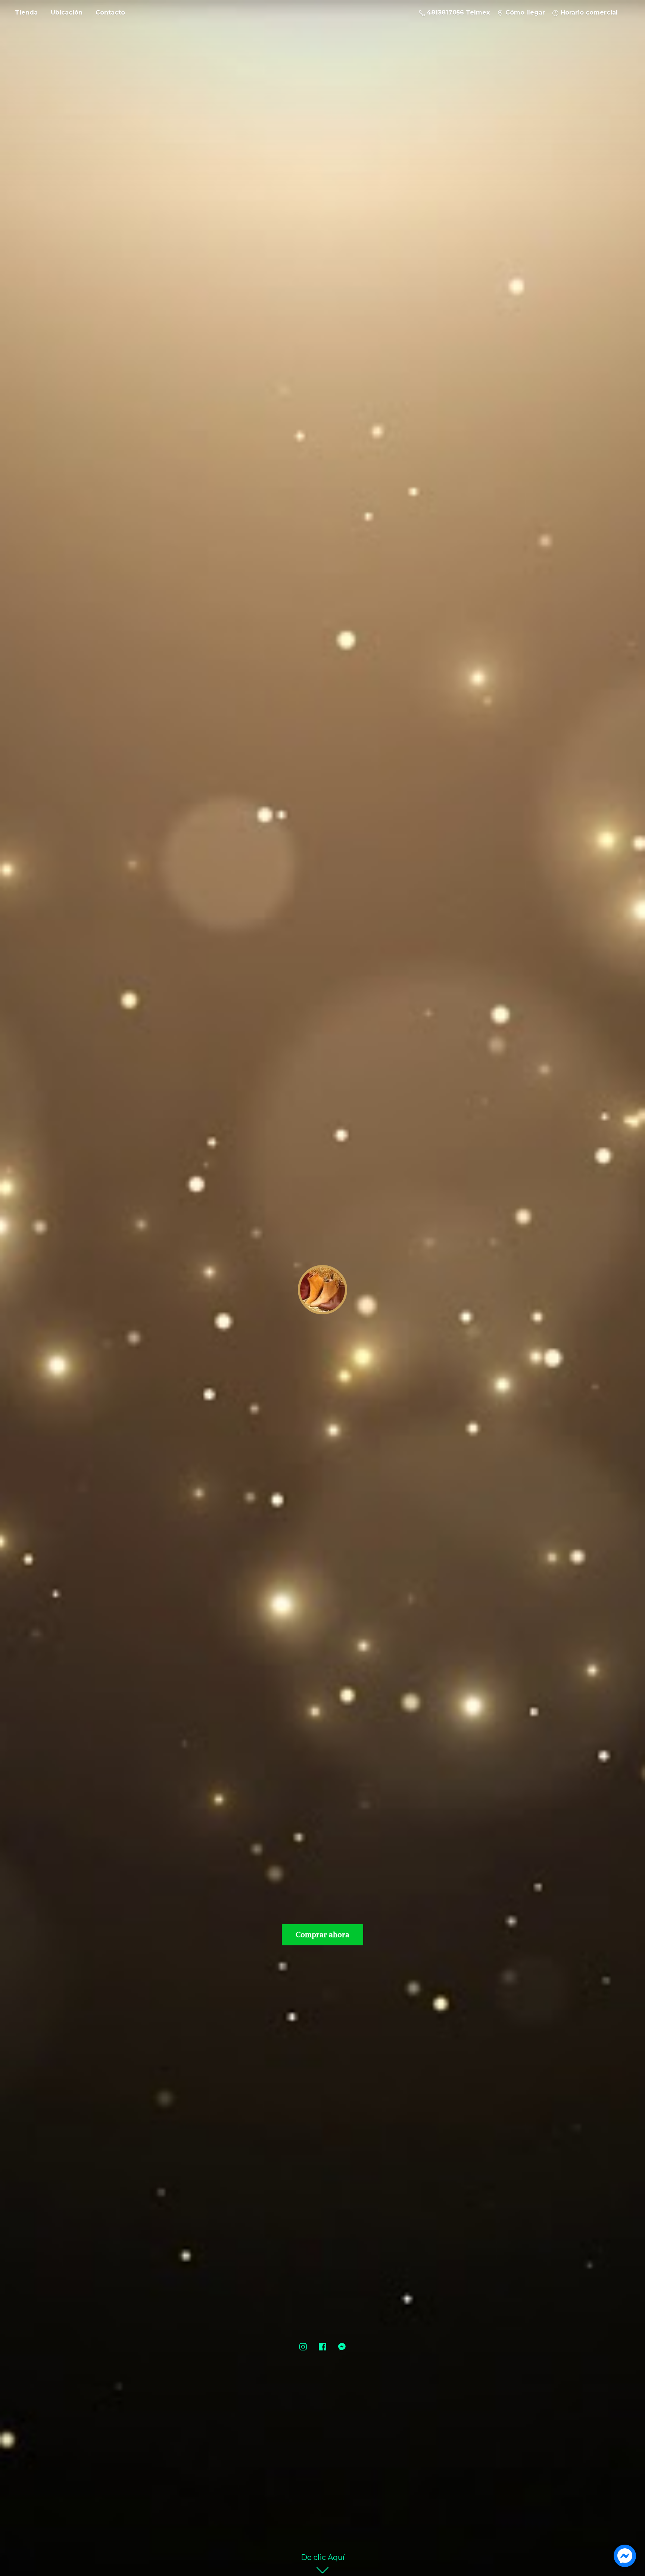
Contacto (110, 13)
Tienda (26, 13)
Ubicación (67, 13)
